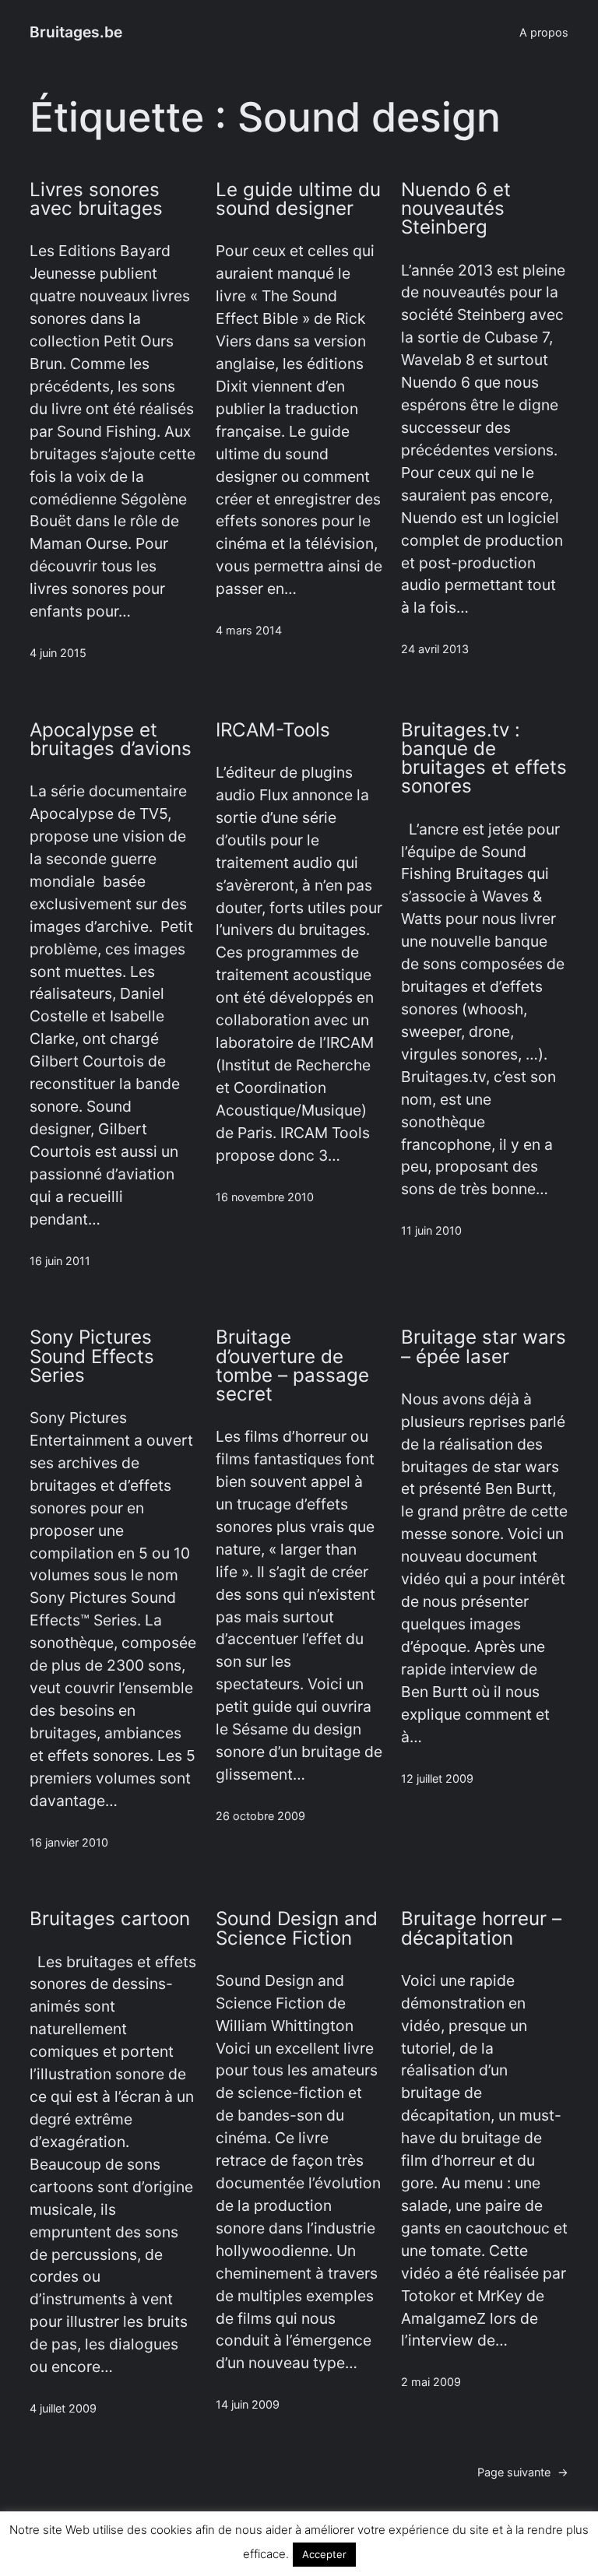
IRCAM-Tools (273, 730)
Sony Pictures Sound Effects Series (92, 1357)
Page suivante (523, 2472)
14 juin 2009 (248, 2404)
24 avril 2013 (435, 649)
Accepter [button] (324, 2554)
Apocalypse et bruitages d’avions (111, 740)
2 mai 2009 (431, 2382)
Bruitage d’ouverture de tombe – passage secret (292, 1366)
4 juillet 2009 (63, 2408)
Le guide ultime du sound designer (298, 199)
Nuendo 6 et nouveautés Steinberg (456, 209)
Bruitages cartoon (110, 1919)
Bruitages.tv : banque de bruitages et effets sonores (484, 759)
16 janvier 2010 (69, 1842)
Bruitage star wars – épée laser (484, 1347)
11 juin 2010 (431, 1230)
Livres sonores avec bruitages (96, 199)
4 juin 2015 (58, 653)
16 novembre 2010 (265, 1197)
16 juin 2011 (60, 1261)
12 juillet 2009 (437, 1778)
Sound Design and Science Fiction (297, 1928)
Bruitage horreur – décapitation (481, 1928)
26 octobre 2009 (260, 1816)
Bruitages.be (76, 32)
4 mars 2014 (249, 630)
